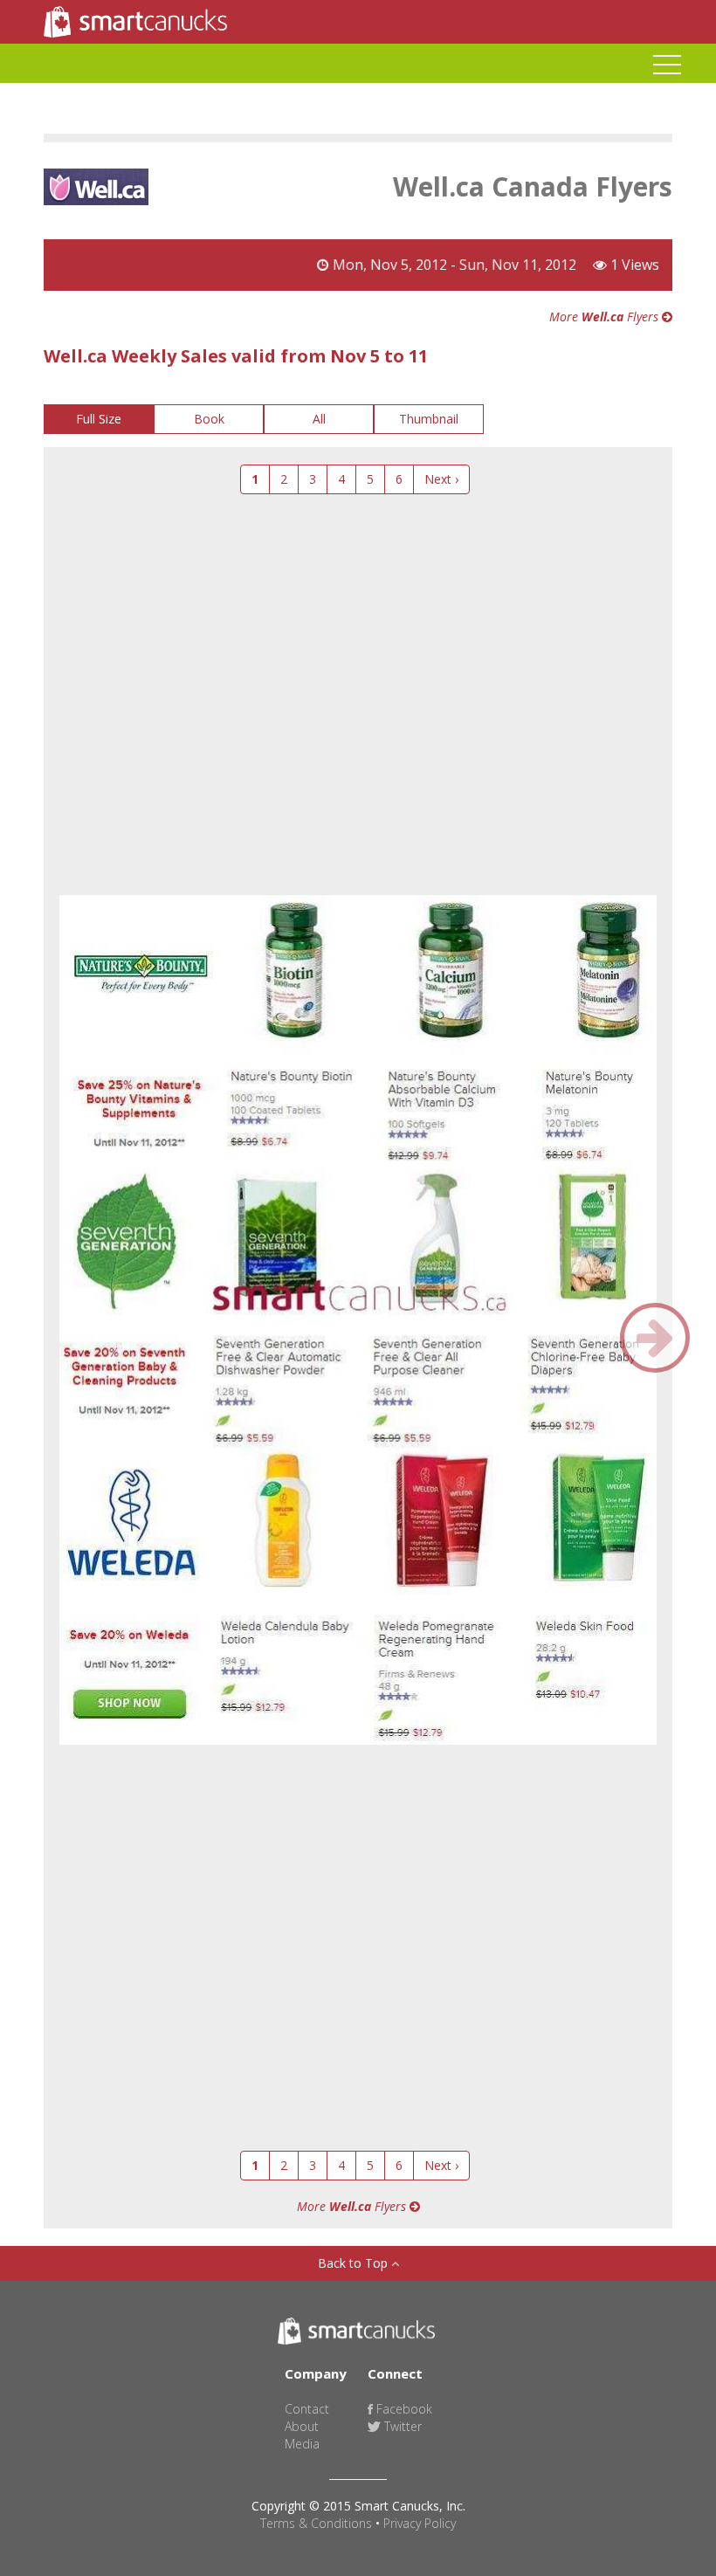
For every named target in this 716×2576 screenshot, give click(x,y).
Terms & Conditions (316, 2523)
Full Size (99, 419)
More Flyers (606, 317)
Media (302, 2444)
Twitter (401, 2426)
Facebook (403, 2409)
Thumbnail (429, 419)
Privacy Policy (420, 2523)
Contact (307, 2409)
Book (209, 419)
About (302, 2426)
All (319, 419)
